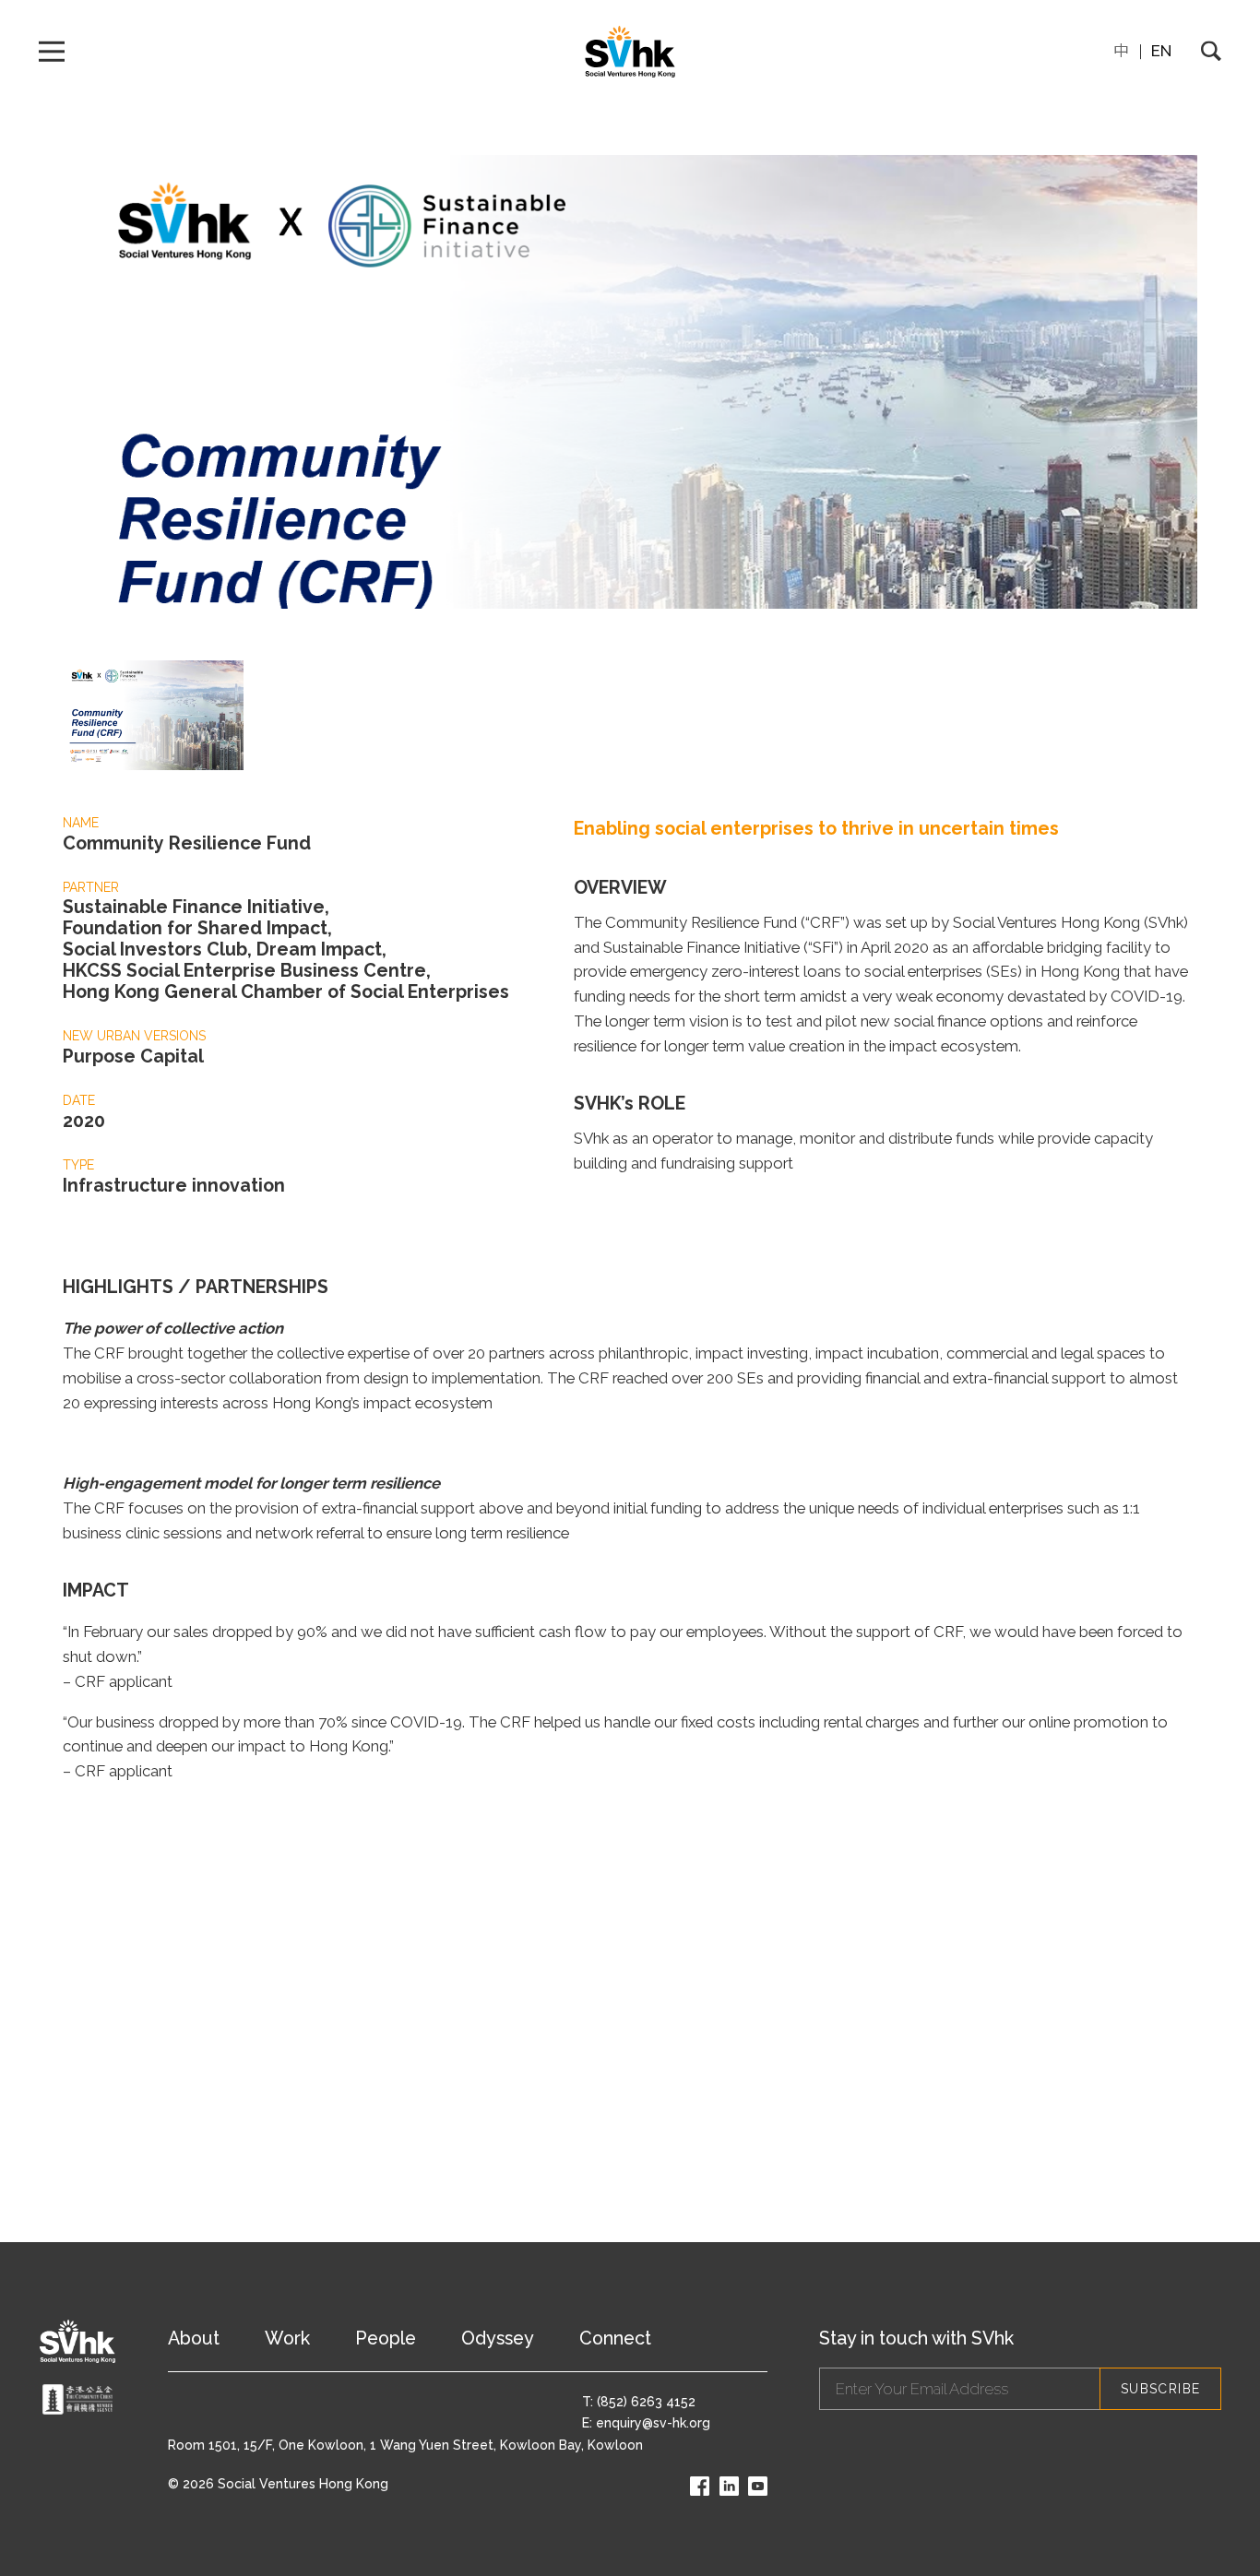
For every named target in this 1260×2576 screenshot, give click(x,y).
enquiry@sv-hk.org (653, 2423)
